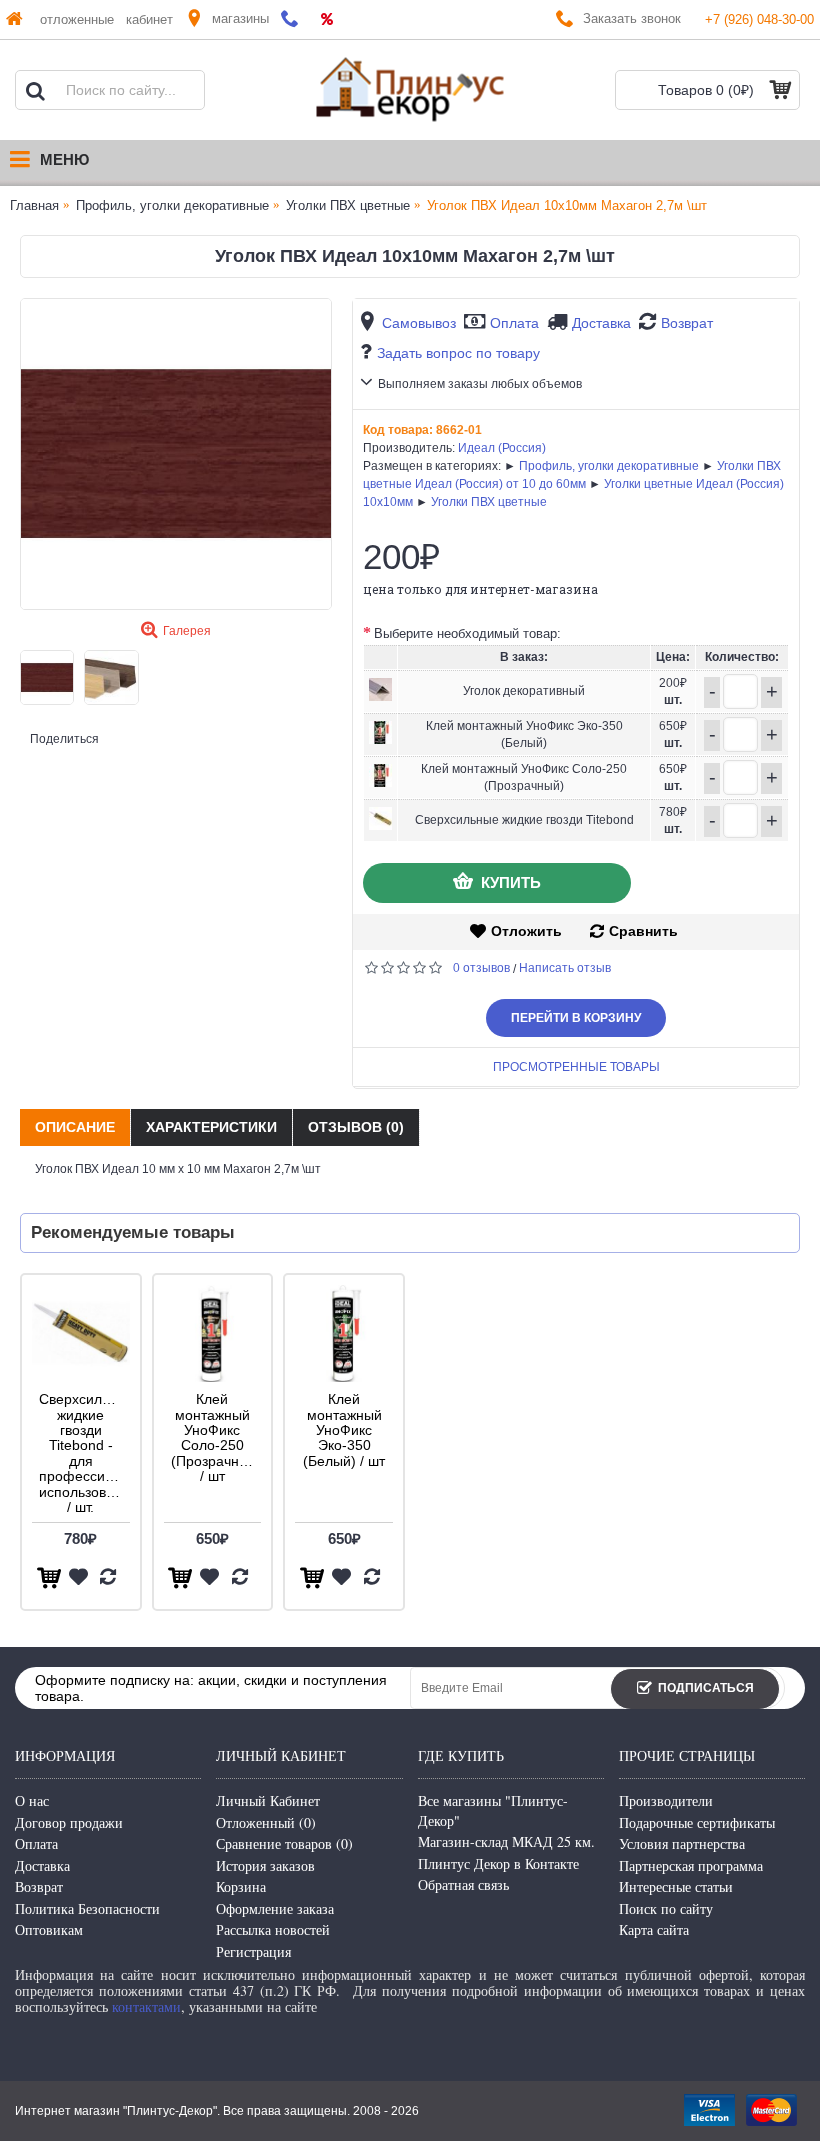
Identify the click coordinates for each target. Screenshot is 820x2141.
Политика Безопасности (87, 1908)
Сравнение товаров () (284, 1843)
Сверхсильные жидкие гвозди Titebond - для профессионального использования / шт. (84, 1453)
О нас (32, 1800)
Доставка (601, 323)
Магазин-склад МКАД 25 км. (506, 1841)
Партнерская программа (691, 1865)
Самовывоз (419, 323)
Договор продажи (69, 1822)
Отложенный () (266, 1822)
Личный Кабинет (268, 1800)
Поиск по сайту (666, 1908)
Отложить (526, 931)
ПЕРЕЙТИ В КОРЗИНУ (576, 1018)
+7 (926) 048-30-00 (759, 19)
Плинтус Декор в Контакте (498, 1863)
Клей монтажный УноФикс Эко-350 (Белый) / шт (344, 1430)
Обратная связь (463, 1884)
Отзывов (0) (356, 1127)
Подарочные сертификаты (697, 1822)
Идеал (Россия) (502, 448)
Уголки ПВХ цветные (489, 502)
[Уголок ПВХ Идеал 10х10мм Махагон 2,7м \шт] (176, 454)
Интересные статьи (676, 1886)
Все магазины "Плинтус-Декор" (493, 1810)
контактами (146, 2006)
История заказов (265, 1865)
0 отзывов (481, 968)
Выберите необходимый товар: (467, 633)
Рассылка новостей (273, 1929)
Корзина (241, 1886)
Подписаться (706, 1688)
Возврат (687, 323)
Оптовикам (49, 1929)
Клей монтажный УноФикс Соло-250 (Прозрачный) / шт (216, 1437)
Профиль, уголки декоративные (609, 466)
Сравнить (643, 931)
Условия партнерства (682, 1843)
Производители (666, 1800)
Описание (75, 1127)
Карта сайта (654, 1929)
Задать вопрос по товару (458, 353)
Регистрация (253, 1951)
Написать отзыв (565, 968)
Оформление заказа (275, 1908)
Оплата (514, 323)
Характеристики (211, 1127)
